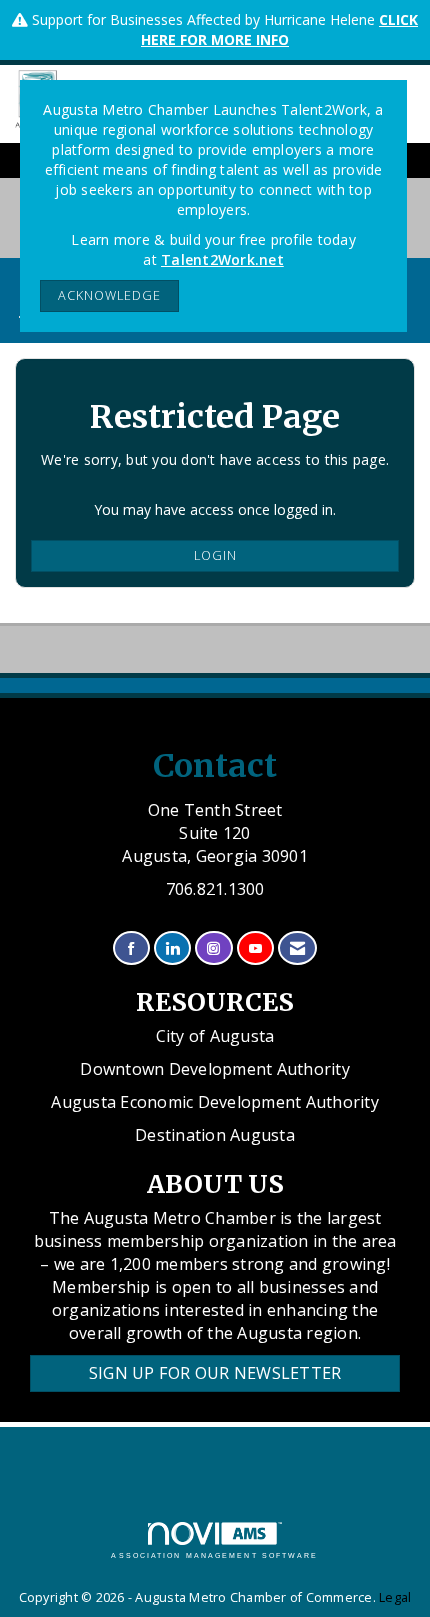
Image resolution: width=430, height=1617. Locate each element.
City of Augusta (215, 1036)
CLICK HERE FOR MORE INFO (279, 29)
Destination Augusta (215, 1135)
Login (215, 555)
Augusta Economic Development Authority (215, 1102)
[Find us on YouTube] (255, 948)
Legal (395, 1597)
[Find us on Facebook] (131, 948)
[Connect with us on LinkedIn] (172, 948)
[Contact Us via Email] (297, 948)
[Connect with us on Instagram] (213, 948)
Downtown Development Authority (215, 1069)
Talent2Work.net (222, 259)
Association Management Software (214, 1555)
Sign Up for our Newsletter (215, 1373)
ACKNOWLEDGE (109, 295)
